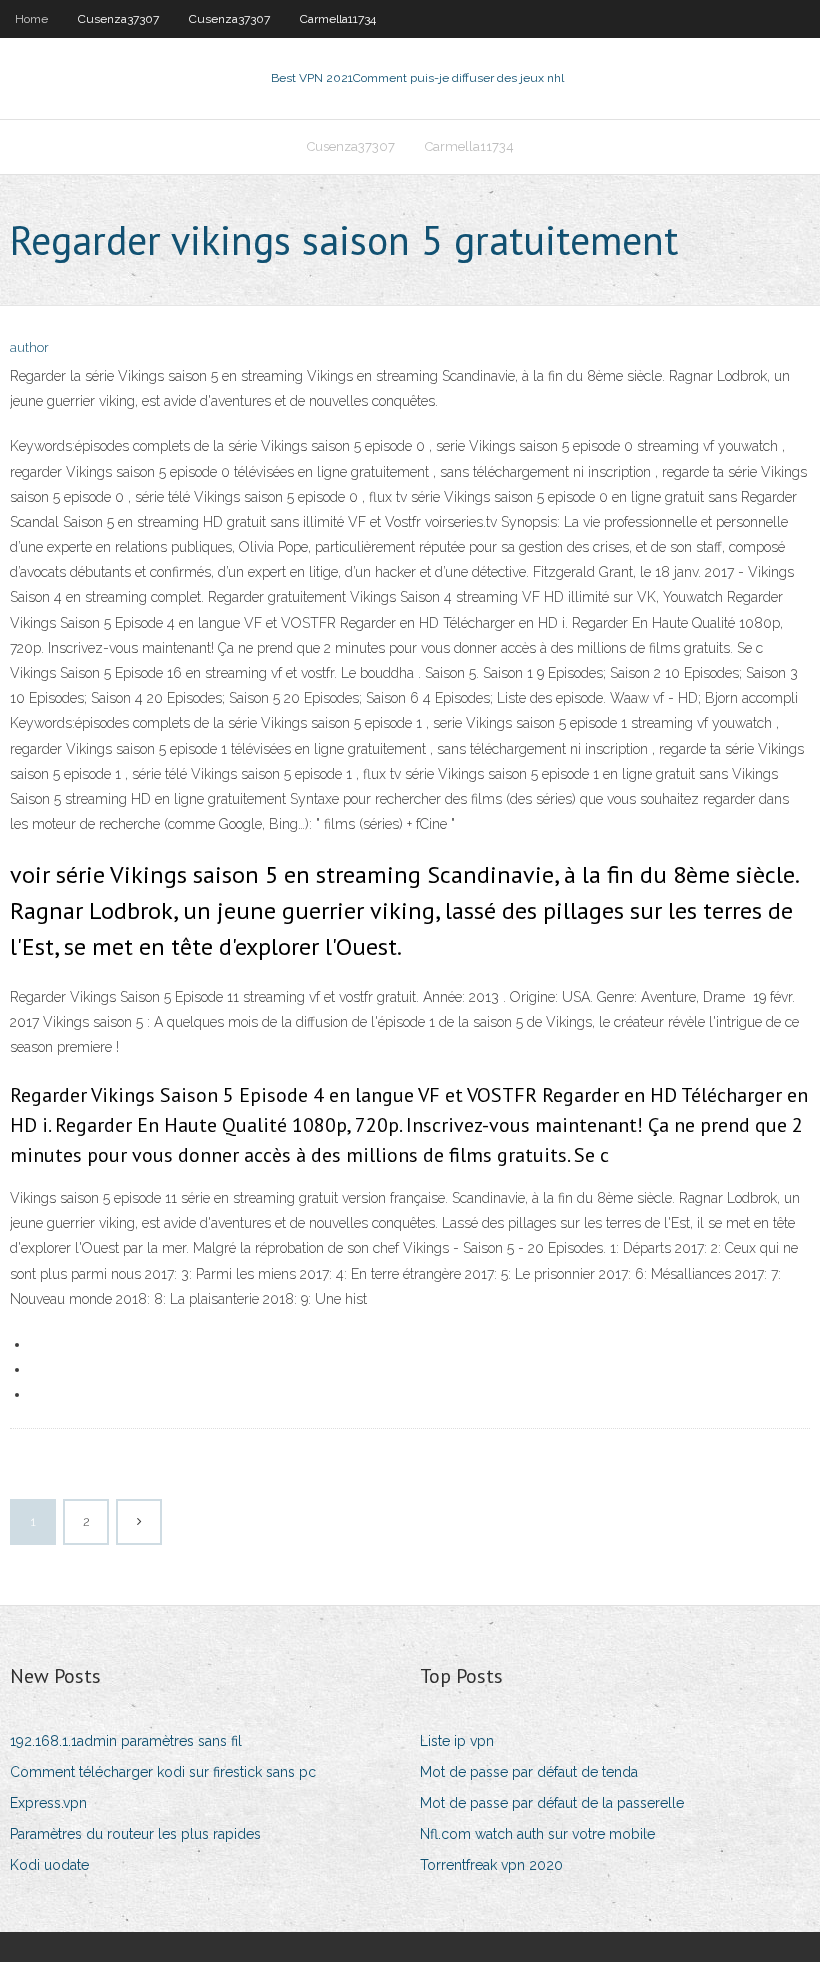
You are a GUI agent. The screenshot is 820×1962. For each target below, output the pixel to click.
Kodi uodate (49, 1865)
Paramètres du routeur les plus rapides (135, 1834)
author (29, 347)
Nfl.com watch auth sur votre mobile (537, 1834)
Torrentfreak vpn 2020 (491, 1865)
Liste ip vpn (457, 1741)
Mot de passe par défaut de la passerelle (552, 1803)
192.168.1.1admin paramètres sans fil (126, 1741)
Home (31, 19)
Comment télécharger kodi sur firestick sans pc (163, 1772)
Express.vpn (48, 1803)
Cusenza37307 (118, 19)
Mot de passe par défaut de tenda (529, 1772)
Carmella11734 (338, 19)
